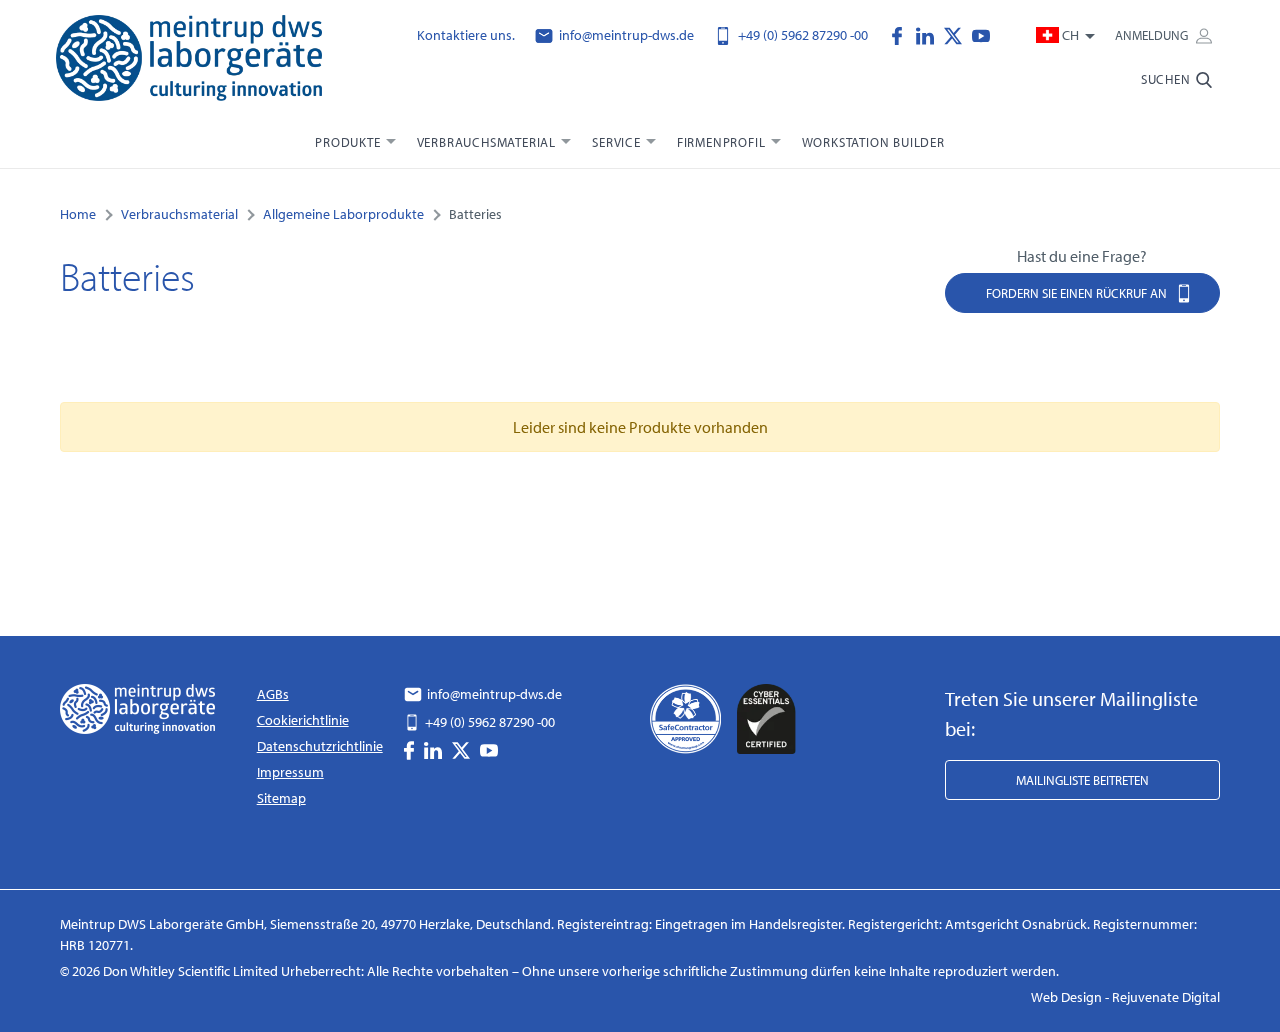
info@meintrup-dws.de (625, 35)
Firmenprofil (721, 142)
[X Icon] (958, 34)
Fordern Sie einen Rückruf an (1078, 293)
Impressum (290, 772)
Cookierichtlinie (303, 720)
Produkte (347, 142)
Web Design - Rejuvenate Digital (1125, 997)
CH (1070, 35)
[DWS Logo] (189, 62)
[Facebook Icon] (902, 34)
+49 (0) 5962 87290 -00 (801, 35)
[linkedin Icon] (930, 34)
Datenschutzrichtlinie (320, 746)
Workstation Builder (873, 142)
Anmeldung (1153, 35)
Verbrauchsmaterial (486, 142)
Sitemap (281, 798)
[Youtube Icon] (981, 34)
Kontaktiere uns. (466, 35)
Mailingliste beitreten (1082, 780)
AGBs (273, 694)
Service (616, 142)
